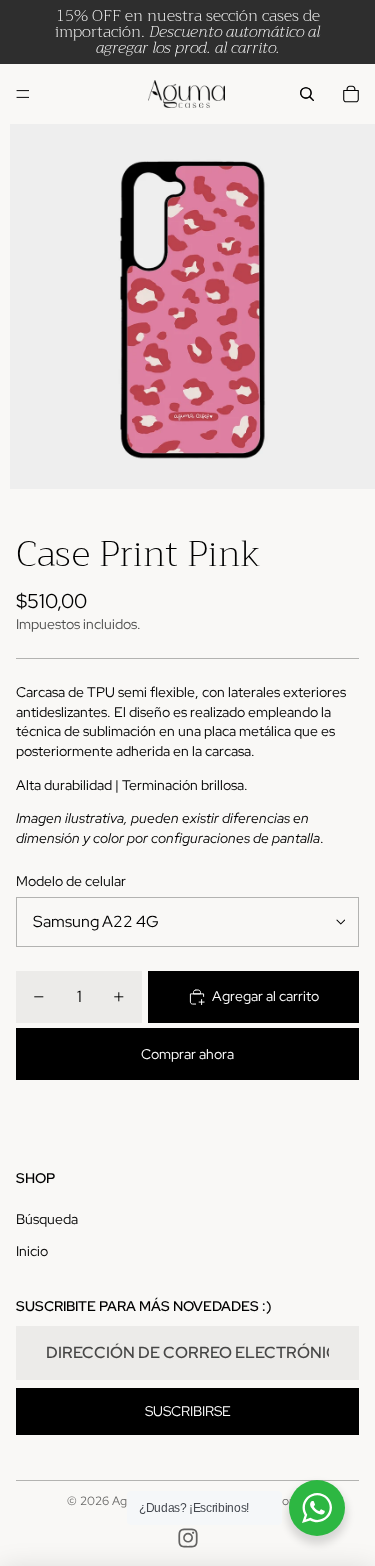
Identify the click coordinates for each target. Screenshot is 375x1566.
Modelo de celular (71, 881)
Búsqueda (47, 1219)
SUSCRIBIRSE (188, 1411)
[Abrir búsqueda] (307, 94)
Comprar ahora (187, 1054)
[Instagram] (188, 1538)
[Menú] (23, 94)
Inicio (32, 1251)
